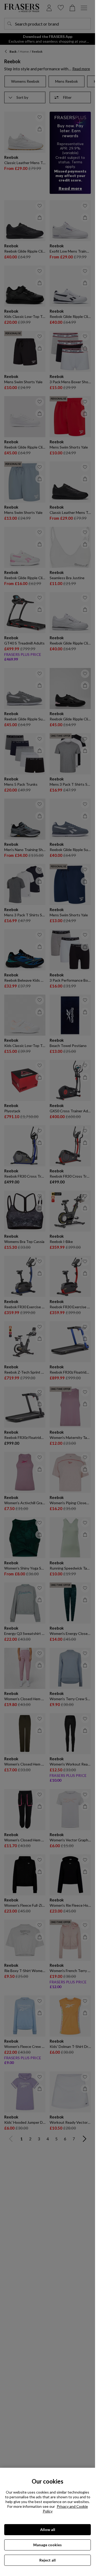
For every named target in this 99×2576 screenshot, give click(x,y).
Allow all (48, 2530)
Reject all (48, 2560)
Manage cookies (48, 2545)
